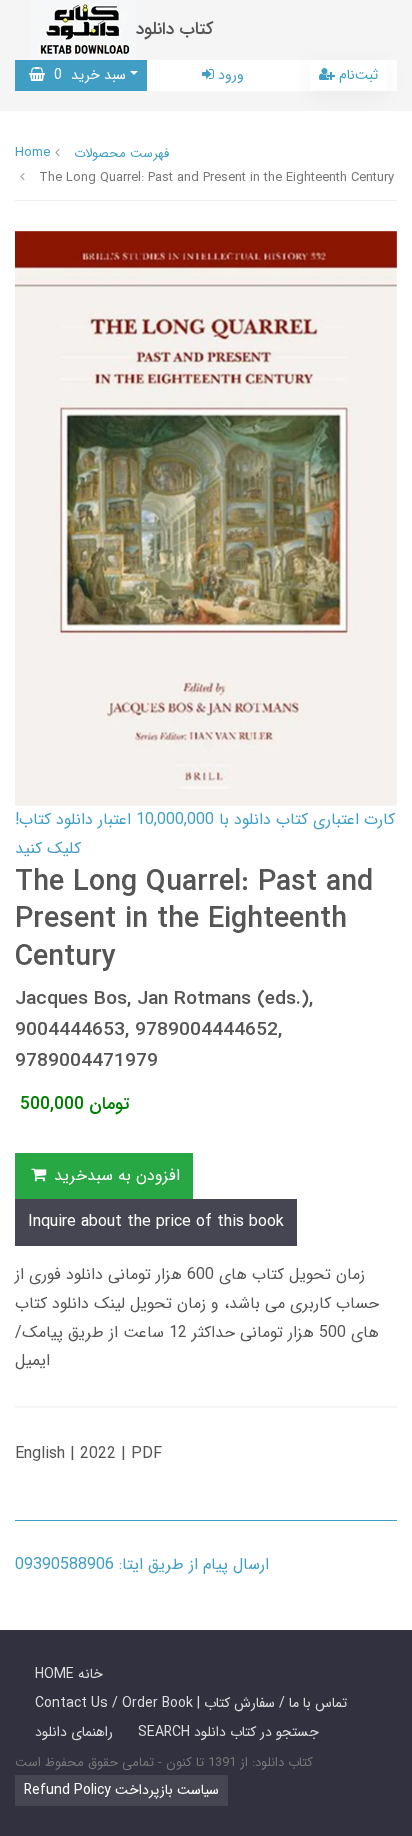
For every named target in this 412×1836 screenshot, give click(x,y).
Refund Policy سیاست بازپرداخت (121, 1790)
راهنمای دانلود (74, 1732)
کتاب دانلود (175, 29)
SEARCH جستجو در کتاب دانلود (228, 1732)
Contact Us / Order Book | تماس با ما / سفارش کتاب (191, 1703)
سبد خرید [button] (85, 75)
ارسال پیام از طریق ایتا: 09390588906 (142, 1564)
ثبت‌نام (356, 75)
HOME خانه (69, 1674)
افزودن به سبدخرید (114, 1175)
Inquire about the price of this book (156, 1221)
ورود (229, 75)
